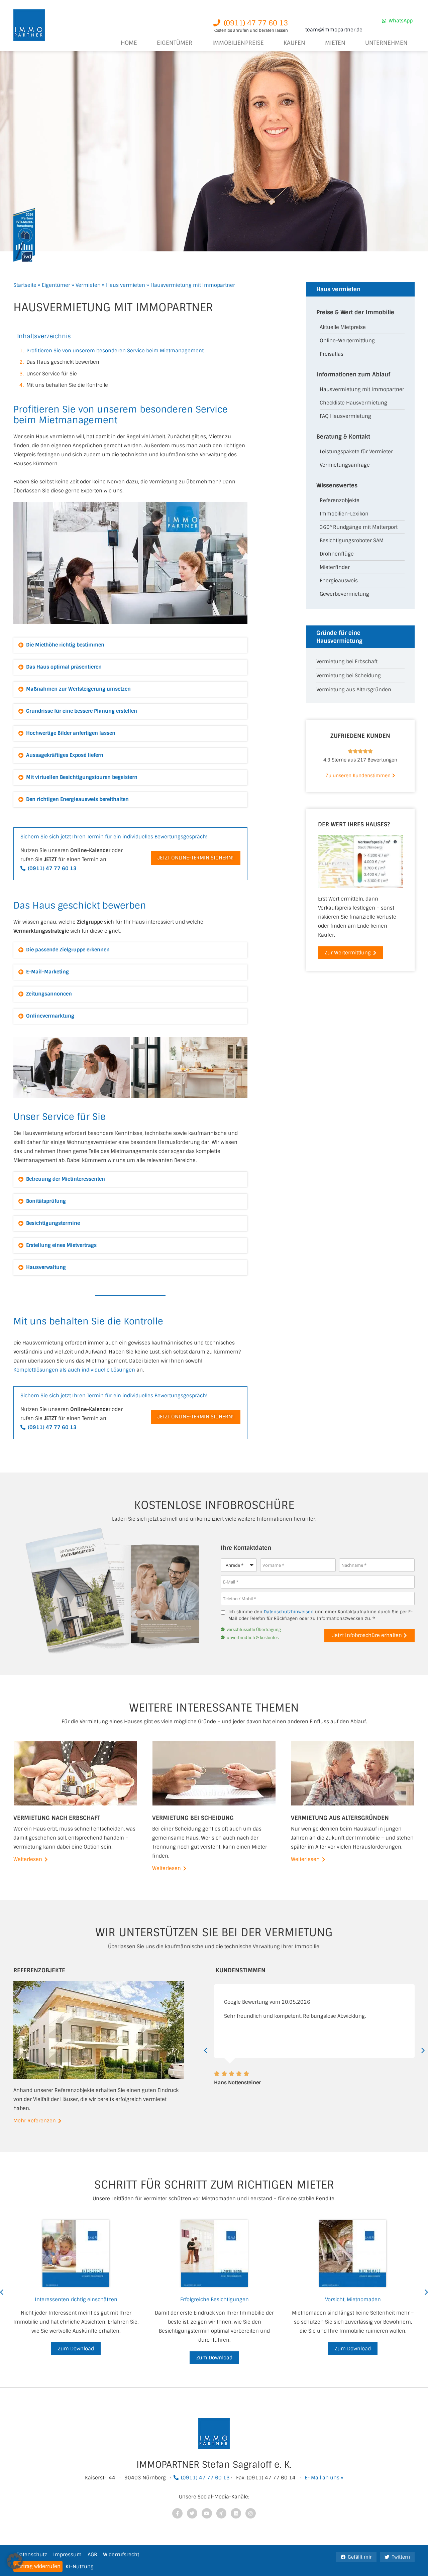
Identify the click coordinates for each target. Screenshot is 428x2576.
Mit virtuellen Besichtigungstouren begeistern (82, 777)
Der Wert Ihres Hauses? (354, 824)
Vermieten (88, 285)
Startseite (25, 285)
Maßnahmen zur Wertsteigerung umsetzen (78, 689)
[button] (130, 645)
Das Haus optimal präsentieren (64, 667)
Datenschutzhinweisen (289, 1612)
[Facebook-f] (177, 2513)
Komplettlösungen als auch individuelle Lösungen (74, 1370)
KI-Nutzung (80, 2567)
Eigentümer (56, 285)
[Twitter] (192, 2513)
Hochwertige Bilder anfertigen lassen (71, 733)
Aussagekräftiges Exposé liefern (65, 755)
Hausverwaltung (46, 1267)
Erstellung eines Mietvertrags (61, 1245)
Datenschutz (32, 2555)
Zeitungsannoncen (49, 994)
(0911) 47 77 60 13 (205, 2478)
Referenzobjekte (39, 1970)
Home (129, 43)
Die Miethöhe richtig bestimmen (65, 645)
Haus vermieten (126, 285)
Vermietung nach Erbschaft (57, 1818)
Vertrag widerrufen (38, 2566)
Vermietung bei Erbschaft (347, 662)
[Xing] (222, 2513)
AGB (92, 2555)
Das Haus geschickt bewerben (63, 362)
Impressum (67, 2555)
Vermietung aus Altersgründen (354, 690)
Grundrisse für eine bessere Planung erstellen (82, 711)
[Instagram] (251, 2513)
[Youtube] (207, 2513)
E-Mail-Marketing (47, 972)
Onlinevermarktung (50, 1016)
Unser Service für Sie (52, 374)
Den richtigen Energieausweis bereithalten (77, 799)
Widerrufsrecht (121, 2555)
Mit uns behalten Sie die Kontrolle (67, 385)
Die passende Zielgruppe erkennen (68, 950)
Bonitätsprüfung (46, 1201)
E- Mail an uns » (324, 2478)
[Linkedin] (236, 2513)
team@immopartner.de (334, 30)
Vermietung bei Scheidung (349, 676)
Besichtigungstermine (53, 1223)
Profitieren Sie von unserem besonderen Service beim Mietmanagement (115, 351)
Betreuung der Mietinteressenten (66, 1179)
